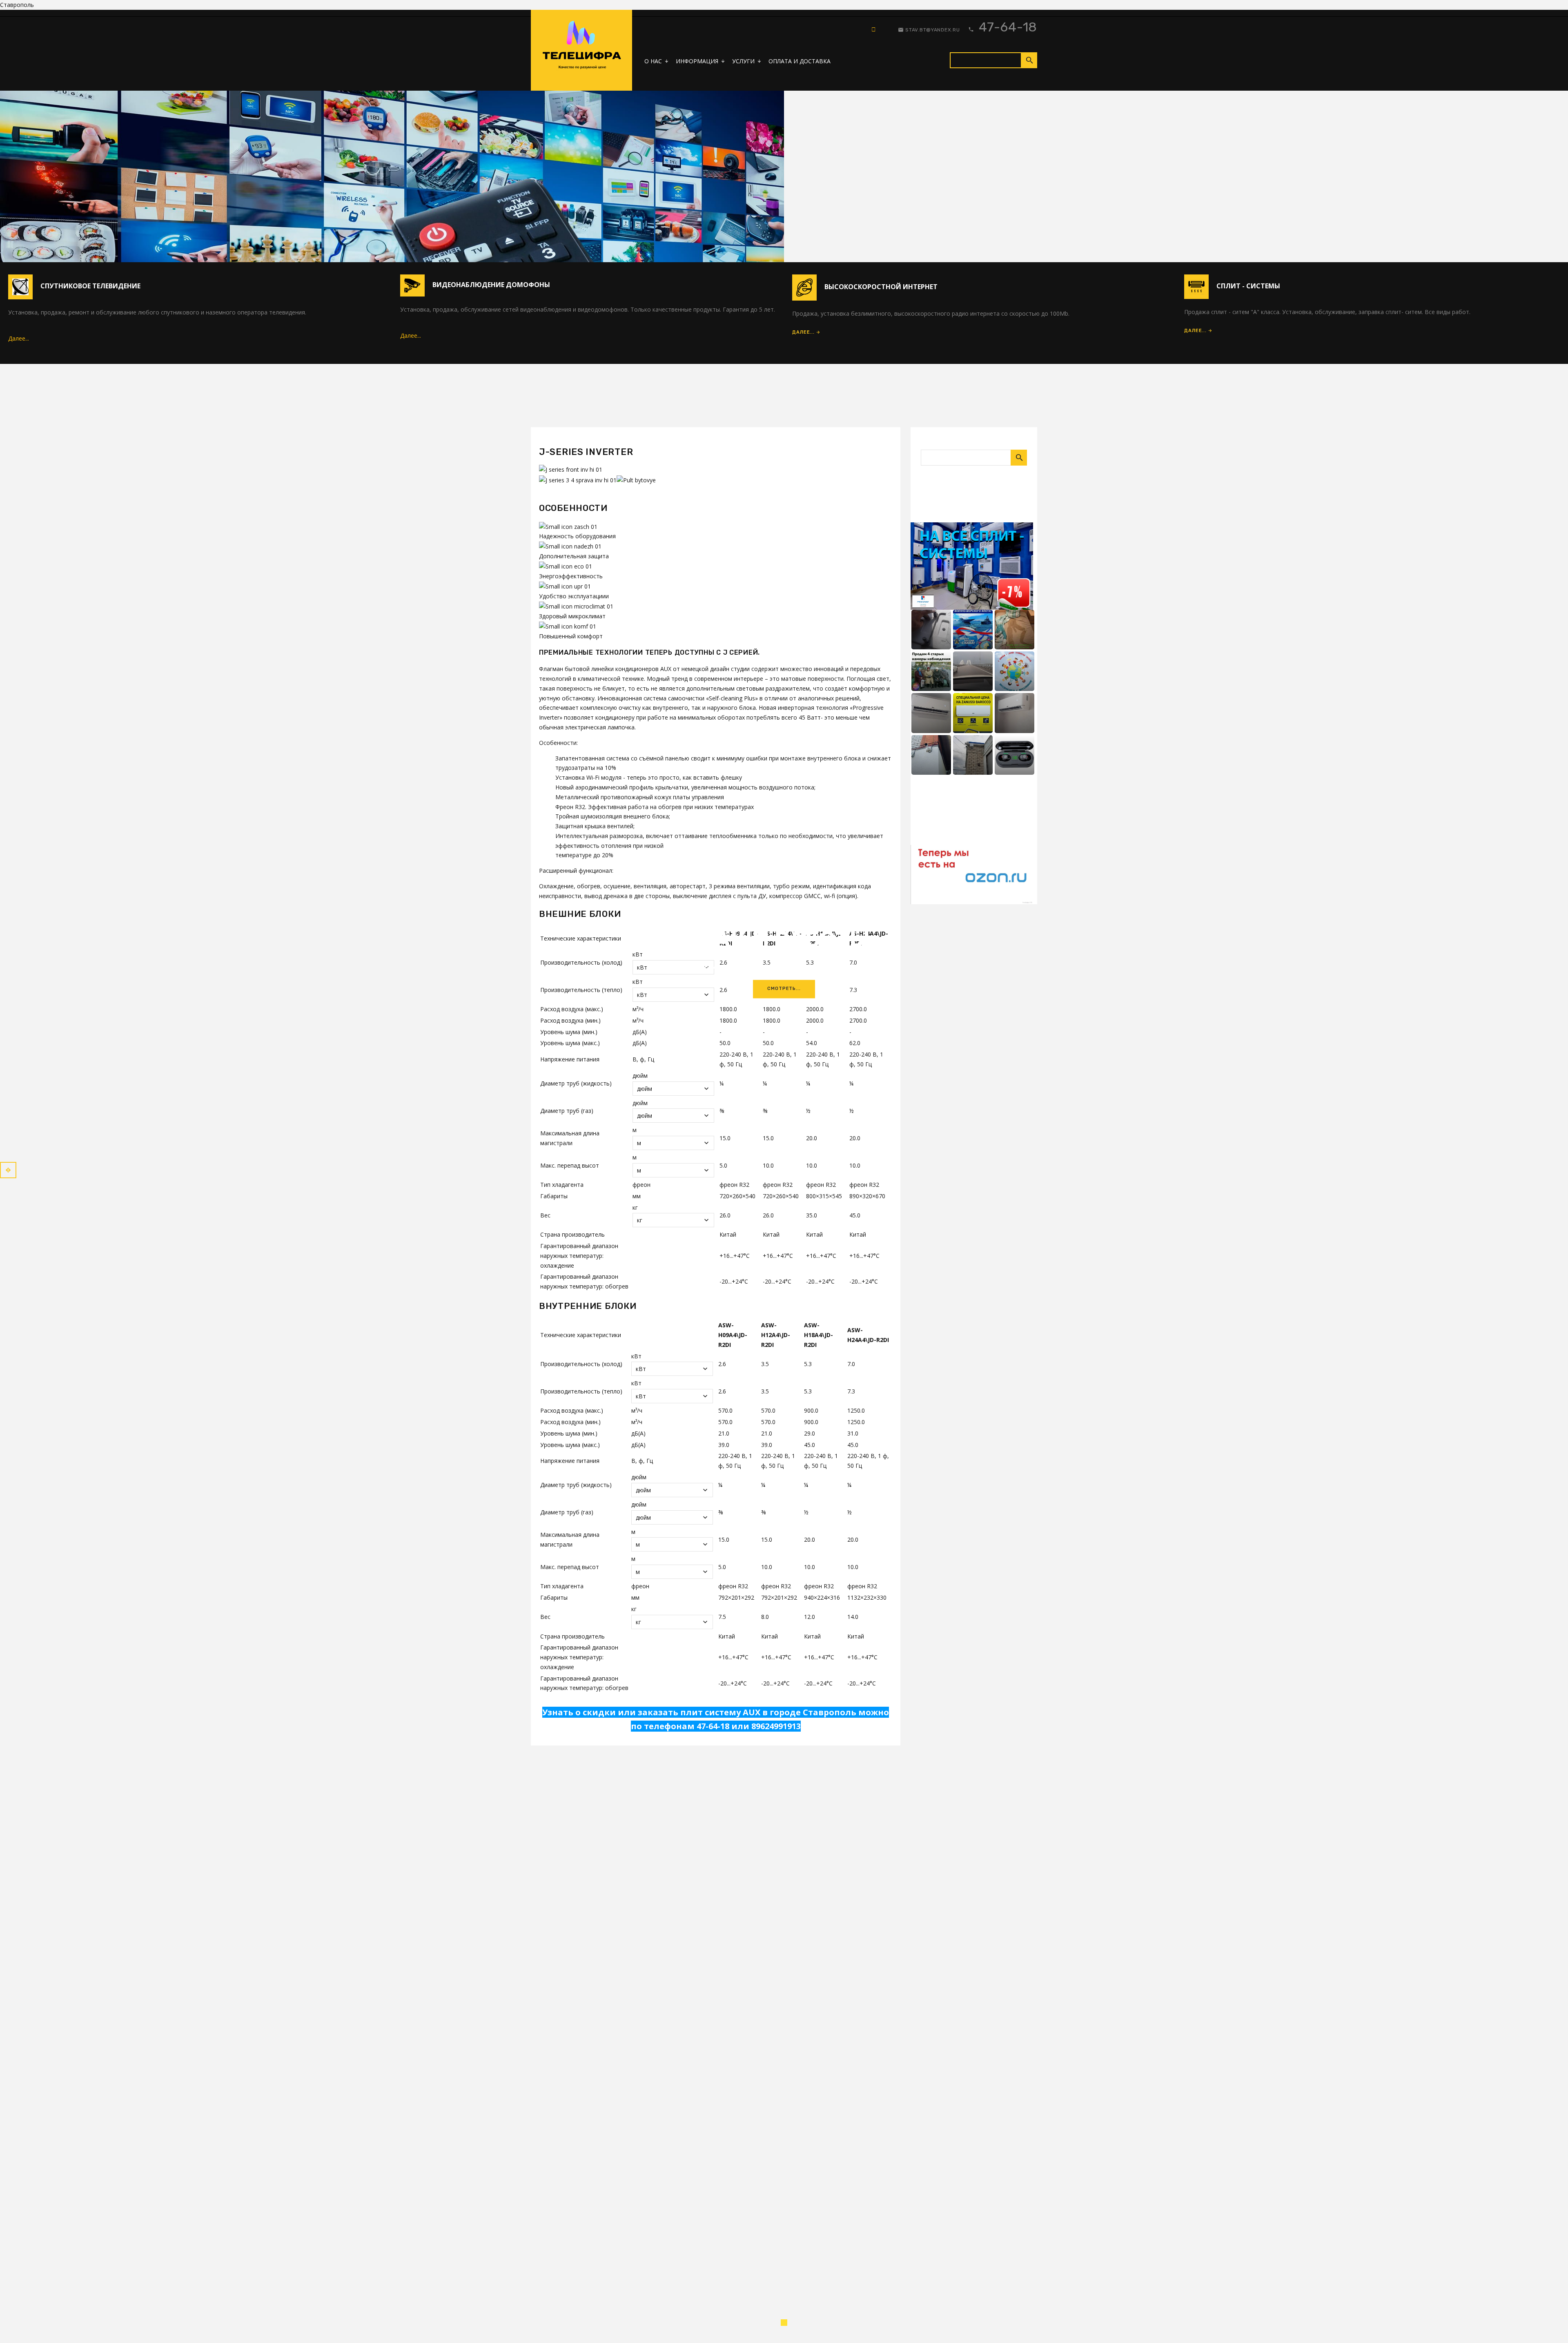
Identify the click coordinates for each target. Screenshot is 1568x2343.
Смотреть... (784, 989)
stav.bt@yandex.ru (932, 30)
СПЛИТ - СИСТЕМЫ (1248, 286)
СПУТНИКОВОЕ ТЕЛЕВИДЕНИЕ (90, 286)
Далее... (19, 338)
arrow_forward (8, 1170)
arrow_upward (1550, 2325)
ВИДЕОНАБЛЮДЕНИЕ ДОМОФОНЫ (491, 285)
